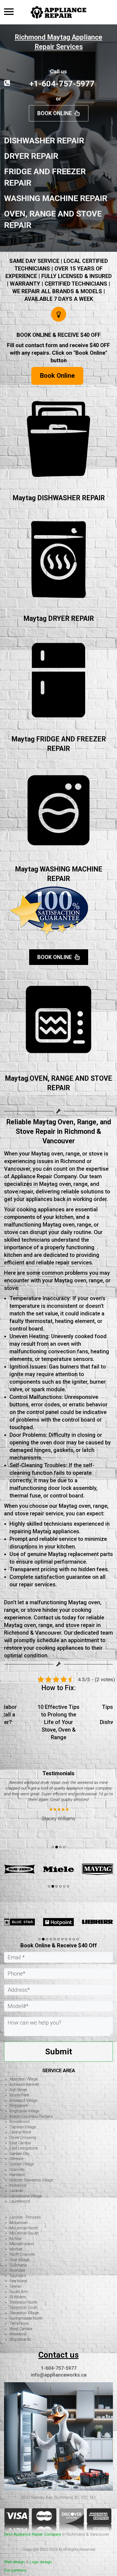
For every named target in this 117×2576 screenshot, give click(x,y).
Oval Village (19, 2260)
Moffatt (16, 2249)
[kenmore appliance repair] (58, 1869)
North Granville (22, 2254)
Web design (14, 2562)
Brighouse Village (24, 2111)
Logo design (41, 2562)
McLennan (19, 2223)
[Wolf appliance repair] (19, 1922)
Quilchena (18, 2265)
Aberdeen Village (24, 2079)
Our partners (15, 2570)
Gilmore (16, 2159)
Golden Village (22, 2164)
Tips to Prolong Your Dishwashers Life (70, 1715)
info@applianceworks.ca (59, 2375)
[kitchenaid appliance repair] (19, 1869)
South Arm (19, 2292)
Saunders (18, 2276)
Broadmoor (20, 2122)
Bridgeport (19, 2106)
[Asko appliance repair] (58, 1922)
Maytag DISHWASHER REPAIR (59, 498)
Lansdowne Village (26, 2196)
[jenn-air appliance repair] (98, 1869)
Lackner (16, 2191)
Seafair (16, 2286)
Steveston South (24, 2307)
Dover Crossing (23, 2138)
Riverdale (17, 2270)
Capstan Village (23, 2127)
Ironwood (18, 2185)
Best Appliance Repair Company (33, 2534)
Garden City (19, 2154)
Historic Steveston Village (31, 2180)
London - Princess (25, 2217)
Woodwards (20, 2339)
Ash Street (18, 2090)
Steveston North (23, 2302)
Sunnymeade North (26, 2318)
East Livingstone (24, 2148)
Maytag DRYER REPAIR (59, 619)
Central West (20, 2132)
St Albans (18, 2297)
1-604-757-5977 (59, 2368)
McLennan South (24, 2233)
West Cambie (21, 2329)
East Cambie (20, 2143)
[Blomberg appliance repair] (98, 1922)
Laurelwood (20, 2201)
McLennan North (24, 2228)
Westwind (18, 2334)
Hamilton (17, 2175)
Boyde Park (19, 2095)
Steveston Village (24, 2313)
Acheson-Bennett (24, 2084)
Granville (17, 2170)
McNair (16, 2239)
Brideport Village (23, 2100)
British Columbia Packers (31, 2116)
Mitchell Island (22, 2244)
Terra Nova (19, 2323)
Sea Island (18, 2281)
